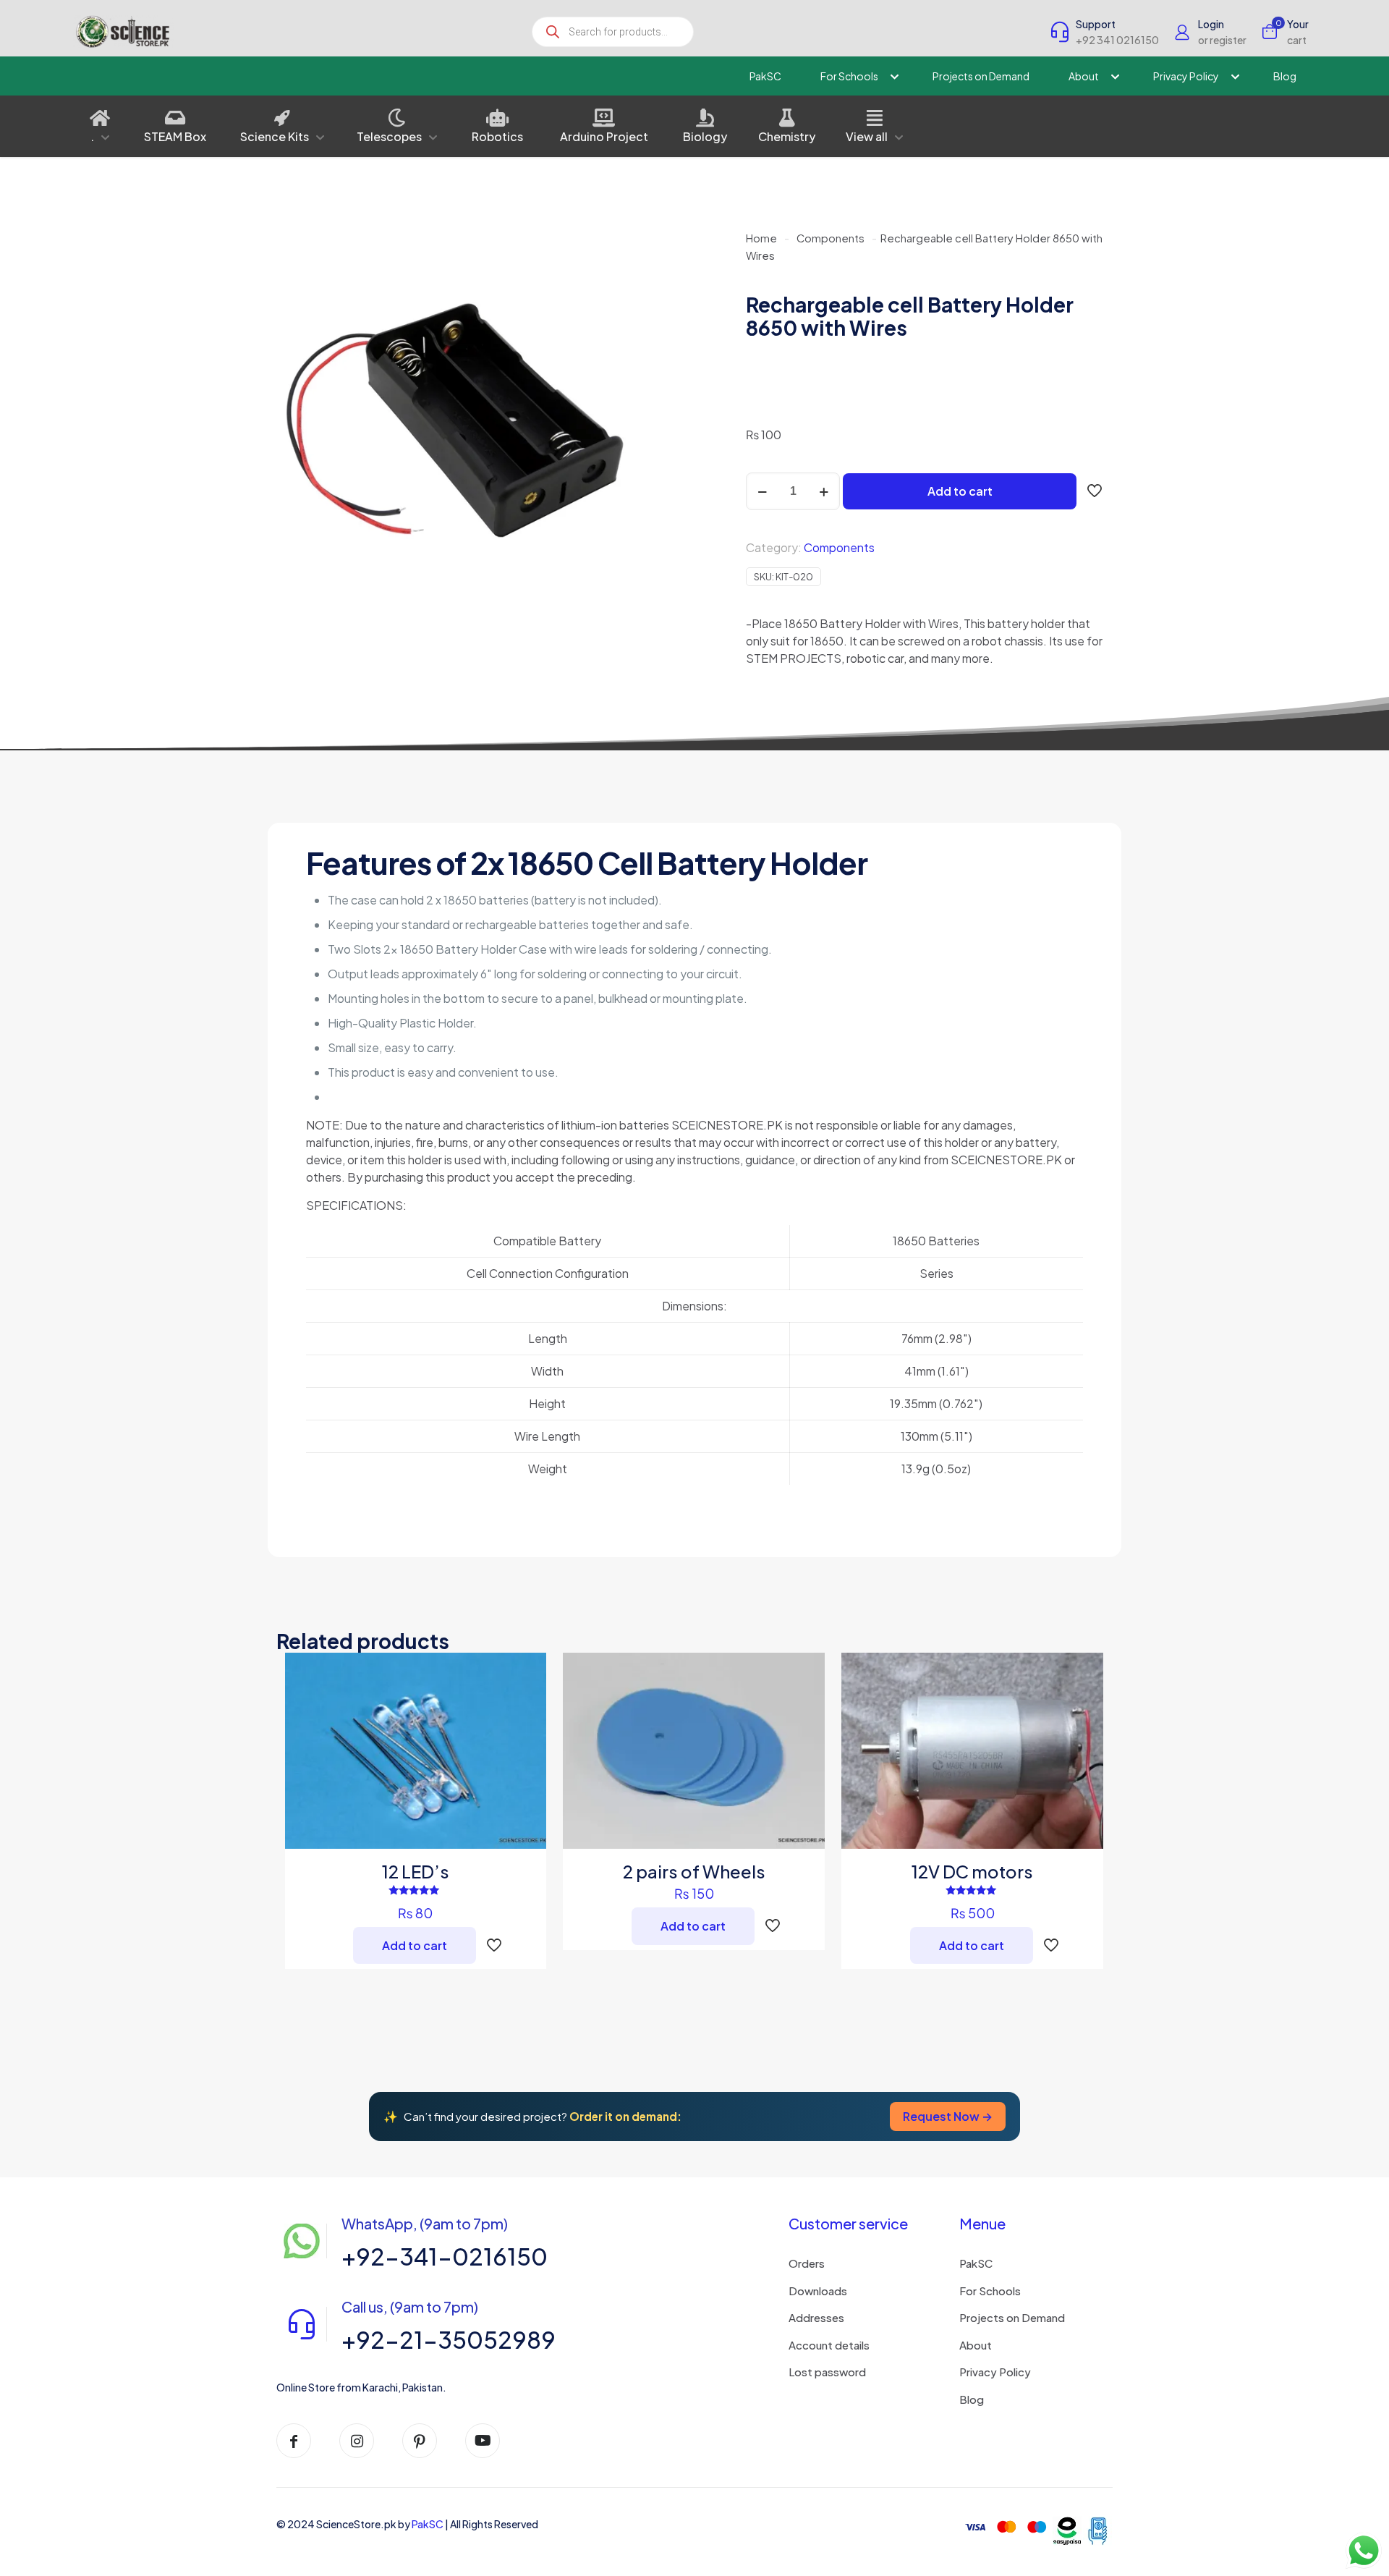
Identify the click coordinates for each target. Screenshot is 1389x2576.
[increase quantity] (824, 491)
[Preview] (526, 1766)
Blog (972, 2399)
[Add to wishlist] (526, 1735)
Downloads (818, 2291)
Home (761, 238)
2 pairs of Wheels (694, 1871)
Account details (829, 2345)
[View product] (526, 1704)
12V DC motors (972, 1871)
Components (831, 238)
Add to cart (960, 491)
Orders (807, 2263)
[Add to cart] (526, 1673)
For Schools (990, 2291)
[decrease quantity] (762, 491)
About (976, 2345)
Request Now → (948, 2116)
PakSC (976, 2263)
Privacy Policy (995, 2372)
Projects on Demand (1012, 2317)
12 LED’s (416, 1871)
